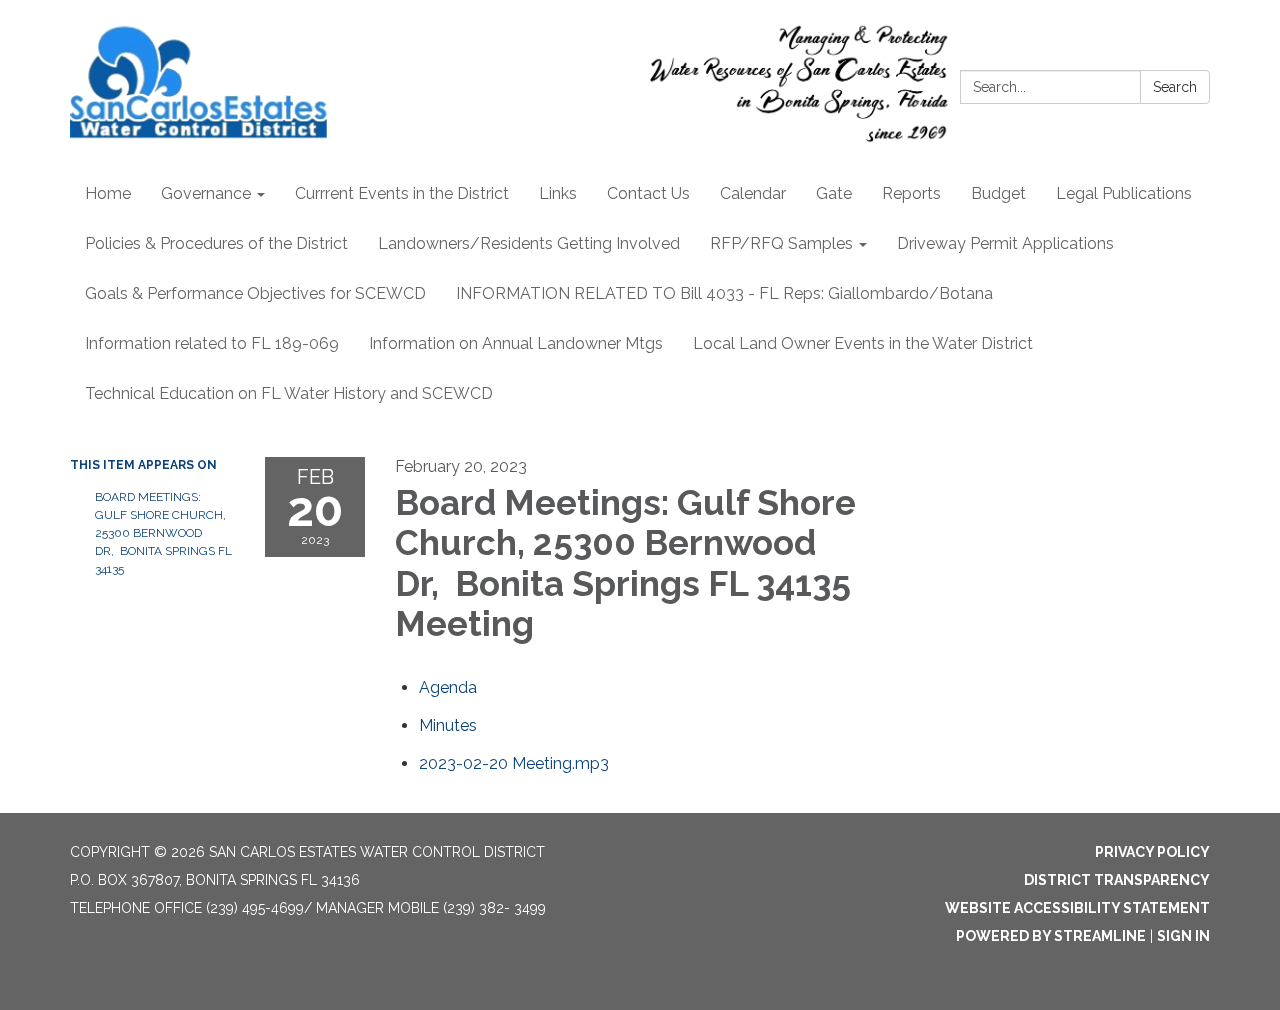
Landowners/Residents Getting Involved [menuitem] (529, 243)
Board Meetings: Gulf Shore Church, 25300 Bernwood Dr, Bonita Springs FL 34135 (163, 533)
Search (1175, 87)
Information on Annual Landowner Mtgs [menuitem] (516, 343)
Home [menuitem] (108, 193)
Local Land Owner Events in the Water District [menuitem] (863, 343)
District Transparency (1117, 880)
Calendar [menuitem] (753, 193)
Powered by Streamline (1051, 936)
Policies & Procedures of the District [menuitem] (216, 243)
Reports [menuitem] (911, 193)
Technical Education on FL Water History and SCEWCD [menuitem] (289, 393)
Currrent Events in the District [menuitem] (402, 193)
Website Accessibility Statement (1077, 908)
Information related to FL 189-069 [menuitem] (212, 343)
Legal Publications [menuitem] (1124, 193)
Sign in (1183, 936)
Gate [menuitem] (834, 193)
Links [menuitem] (558, 193)
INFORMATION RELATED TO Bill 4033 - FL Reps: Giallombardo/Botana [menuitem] (724, 293)
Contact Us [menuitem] (648, 193)
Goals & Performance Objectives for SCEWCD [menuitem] (255, 293)
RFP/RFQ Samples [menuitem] (781, 243)
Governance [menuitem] (206, 193)
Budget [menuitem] (998, 193)
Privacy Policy (1152, 852)
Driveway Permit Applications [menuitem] (1005, 243)
